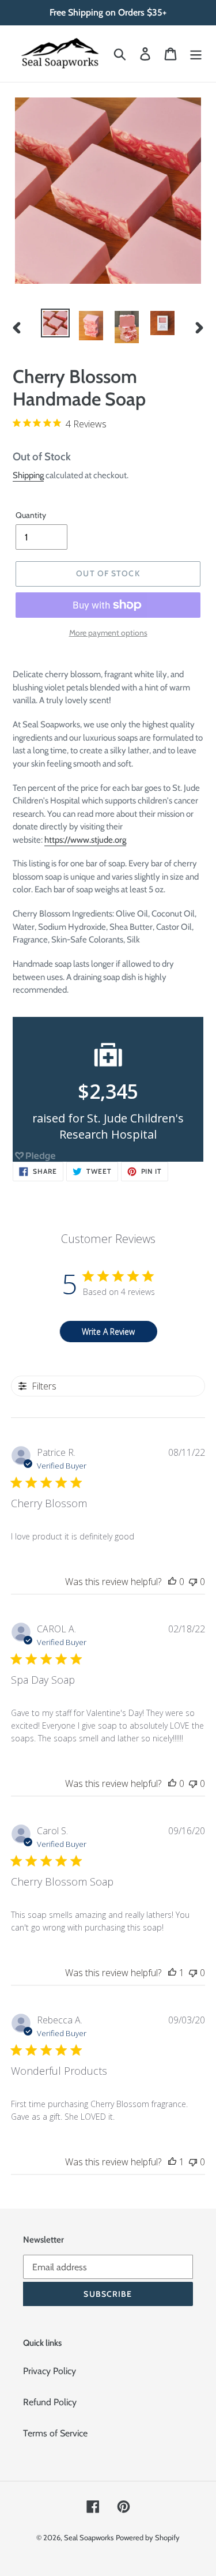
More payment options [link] (108, 633)
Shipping (28, 475)
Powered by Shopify (148, 2537)
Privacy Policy (50, 2371)
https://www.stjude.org (85, 840)
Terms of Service (55, 2433)
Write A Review (108, 1332)
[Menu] (196, 54)
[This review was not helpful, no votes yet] (193, 1582)
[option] (55, 323)
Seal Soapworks (89, 2537)
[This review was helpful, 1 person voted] (172, 1973)
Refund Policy (50, 2402)
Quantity (31, 515)
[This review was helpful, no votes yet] (172, 1582)
